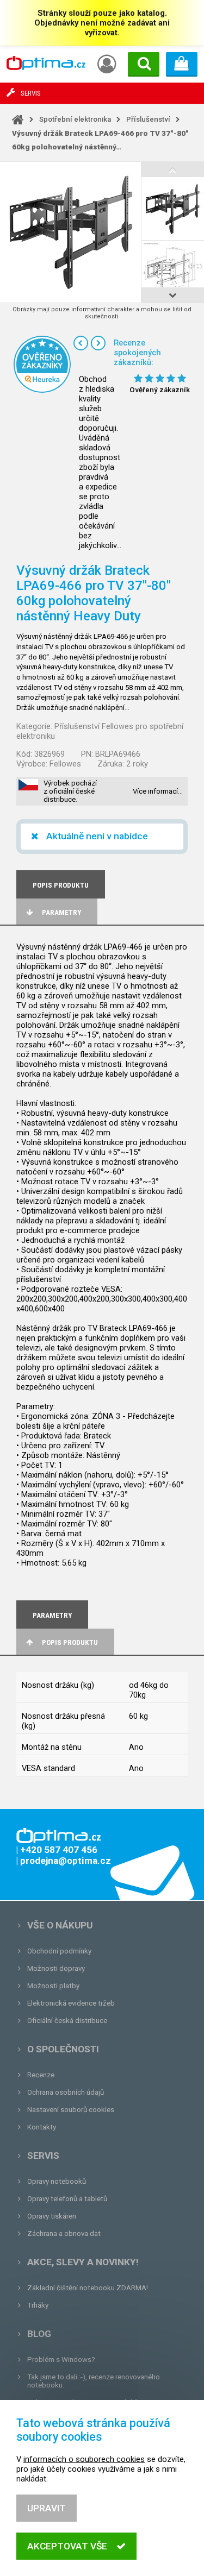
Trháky (38, 2305)
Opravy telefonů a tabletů (67, 2199)
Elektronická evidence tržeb (71, 2003)
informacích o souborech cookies (84, 2459)
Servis (43, 2156)
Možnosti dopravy (56, 1968)
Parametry (61, 912)
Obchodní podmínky (59, 1951)
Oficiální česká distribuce (67, 2021)
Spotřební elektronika (75, 119)
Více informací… (158, 791)
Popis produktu (70, 1642)
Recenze (41, 2075)
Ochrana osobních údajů (66, 2092)
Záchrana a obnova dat (64, 2233)
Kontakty (42, 2127)
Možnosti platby (53, 1986)
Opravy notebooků (57, 2181)
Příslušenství (148, 119)
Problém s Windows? (61, 2360)
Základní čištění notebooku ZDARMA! (88, 2288)
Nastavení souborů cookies (71, 2110)
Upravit (47, 2508)
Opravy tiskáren (52, 2216)
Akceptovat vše (67, 2546)
